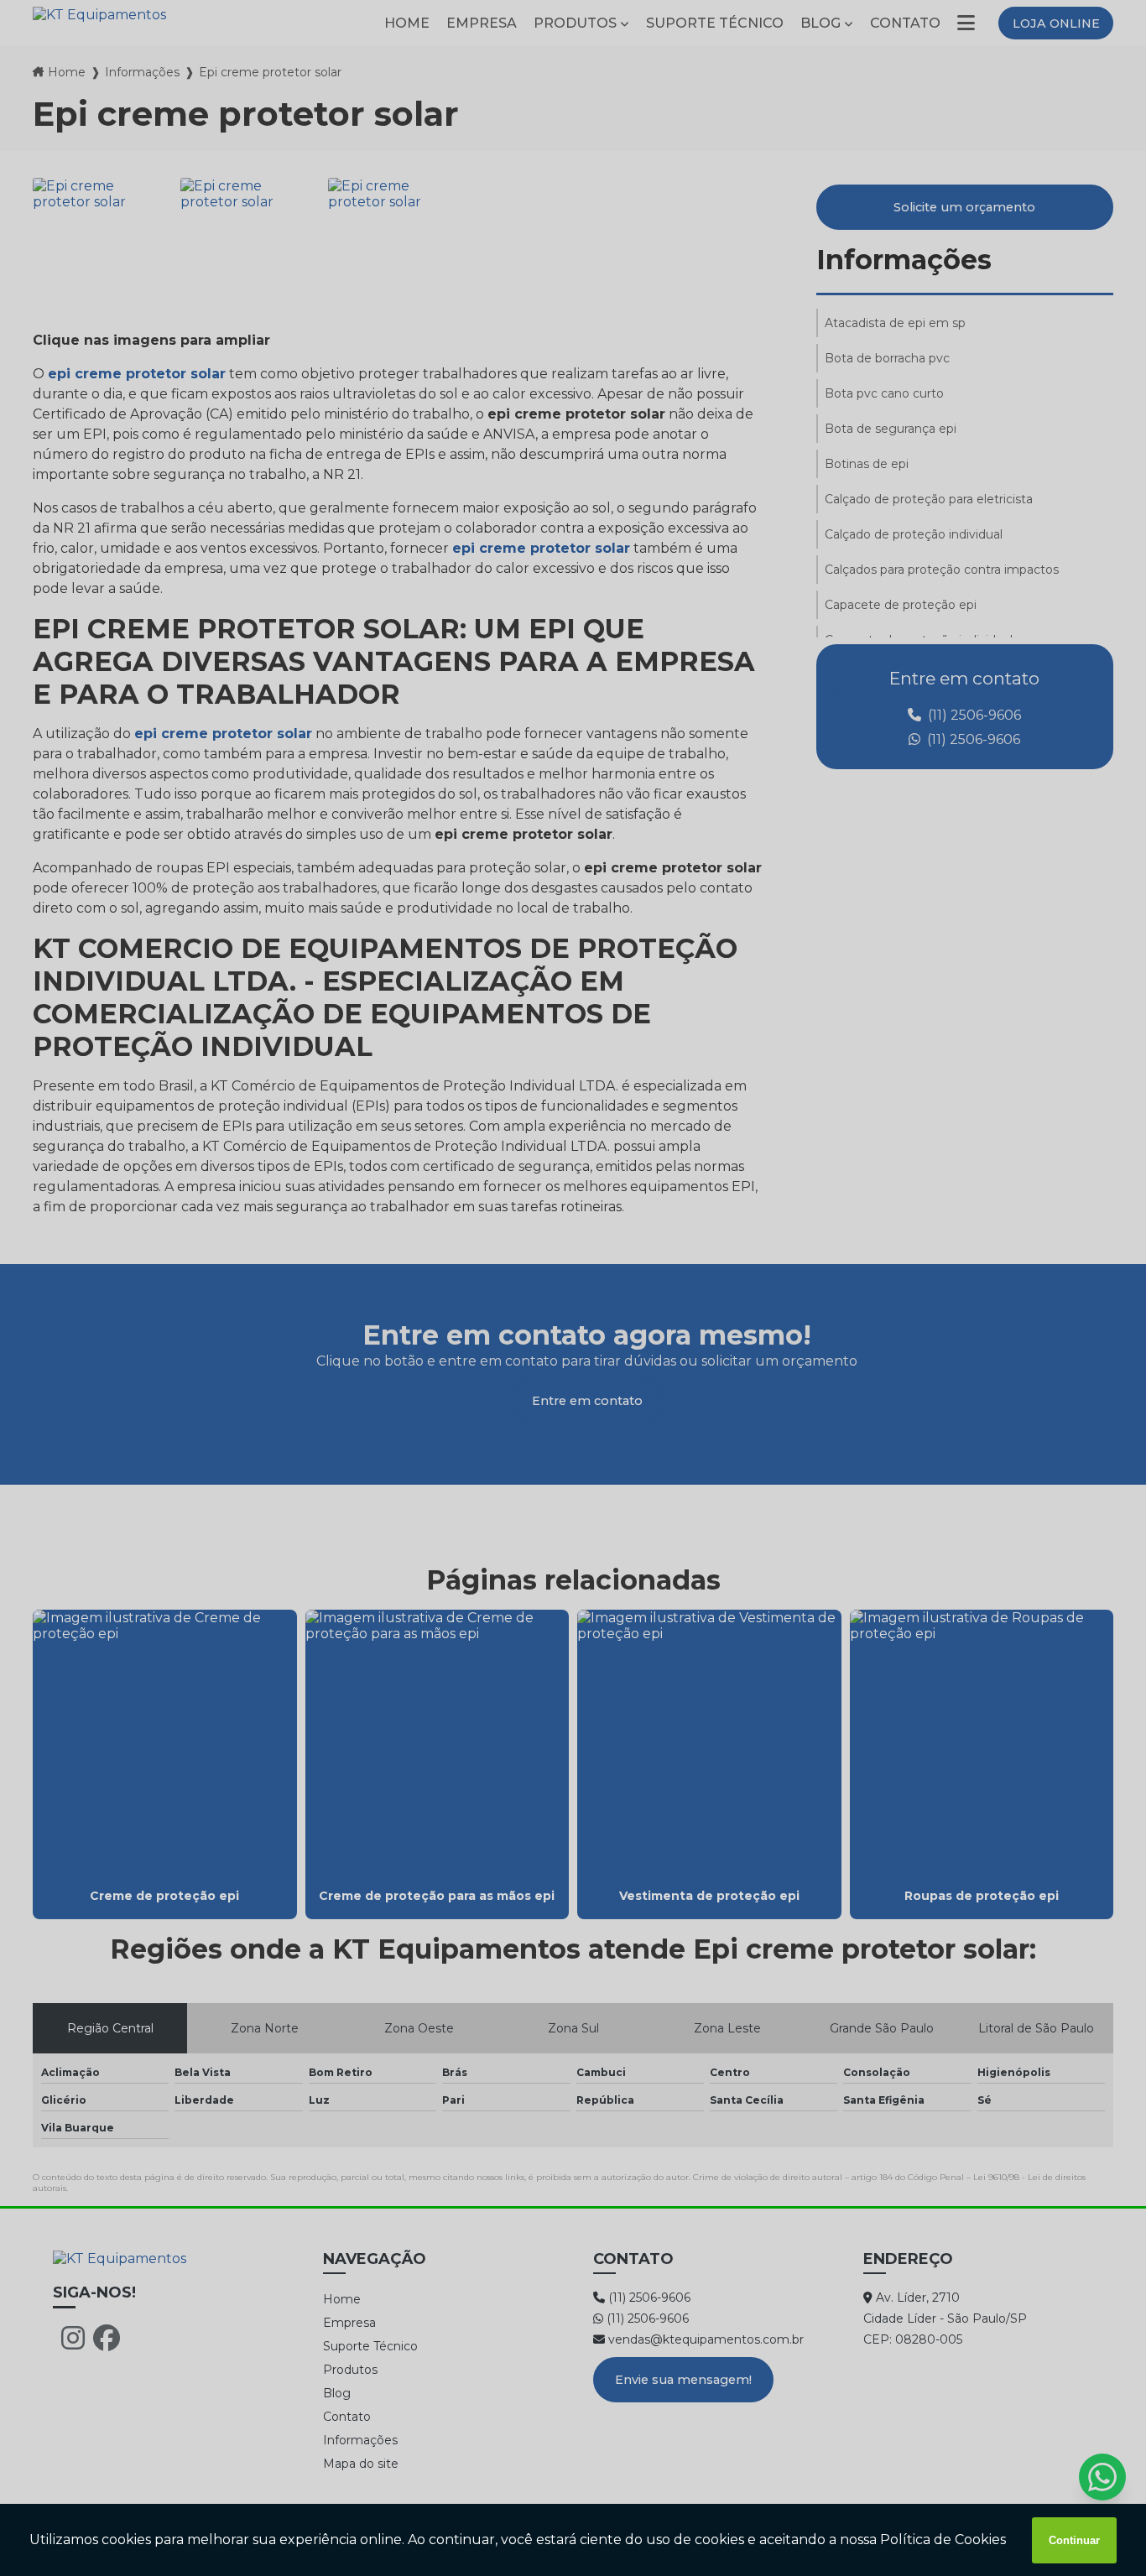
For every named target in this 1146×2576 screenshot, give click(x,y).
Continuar (1074, 2540)
